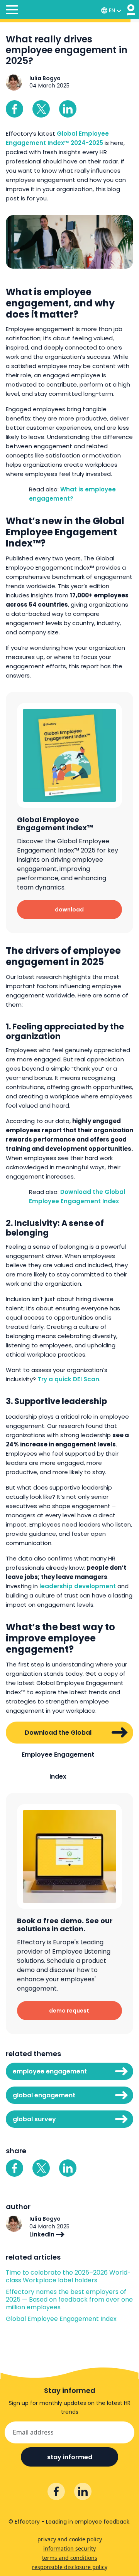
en (112, 10)
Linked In (68, 109)
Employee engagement (50, 2071)
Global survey (34, 2119)
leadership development (78, 1586)
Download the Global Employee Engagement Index (58, 1736)
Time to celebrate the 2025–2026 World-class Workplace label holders (68, 2277)
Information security (69, 2548)
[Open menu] (12, 11)
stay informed (70, 2457)
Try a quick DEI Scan (68, 1379)
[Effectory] (131, 10)
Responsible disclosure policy (70, 2567)
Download (69, 910)
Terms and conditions (70, 2558)
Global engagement (44, 2095)
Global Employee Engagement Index (61, 2319)
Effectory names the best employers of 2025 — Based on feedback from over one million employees (69, 2300)
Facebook (14, 109)
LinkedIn (43, 2234)
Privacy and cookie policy (70, 2539)
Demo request (69, 2011)
